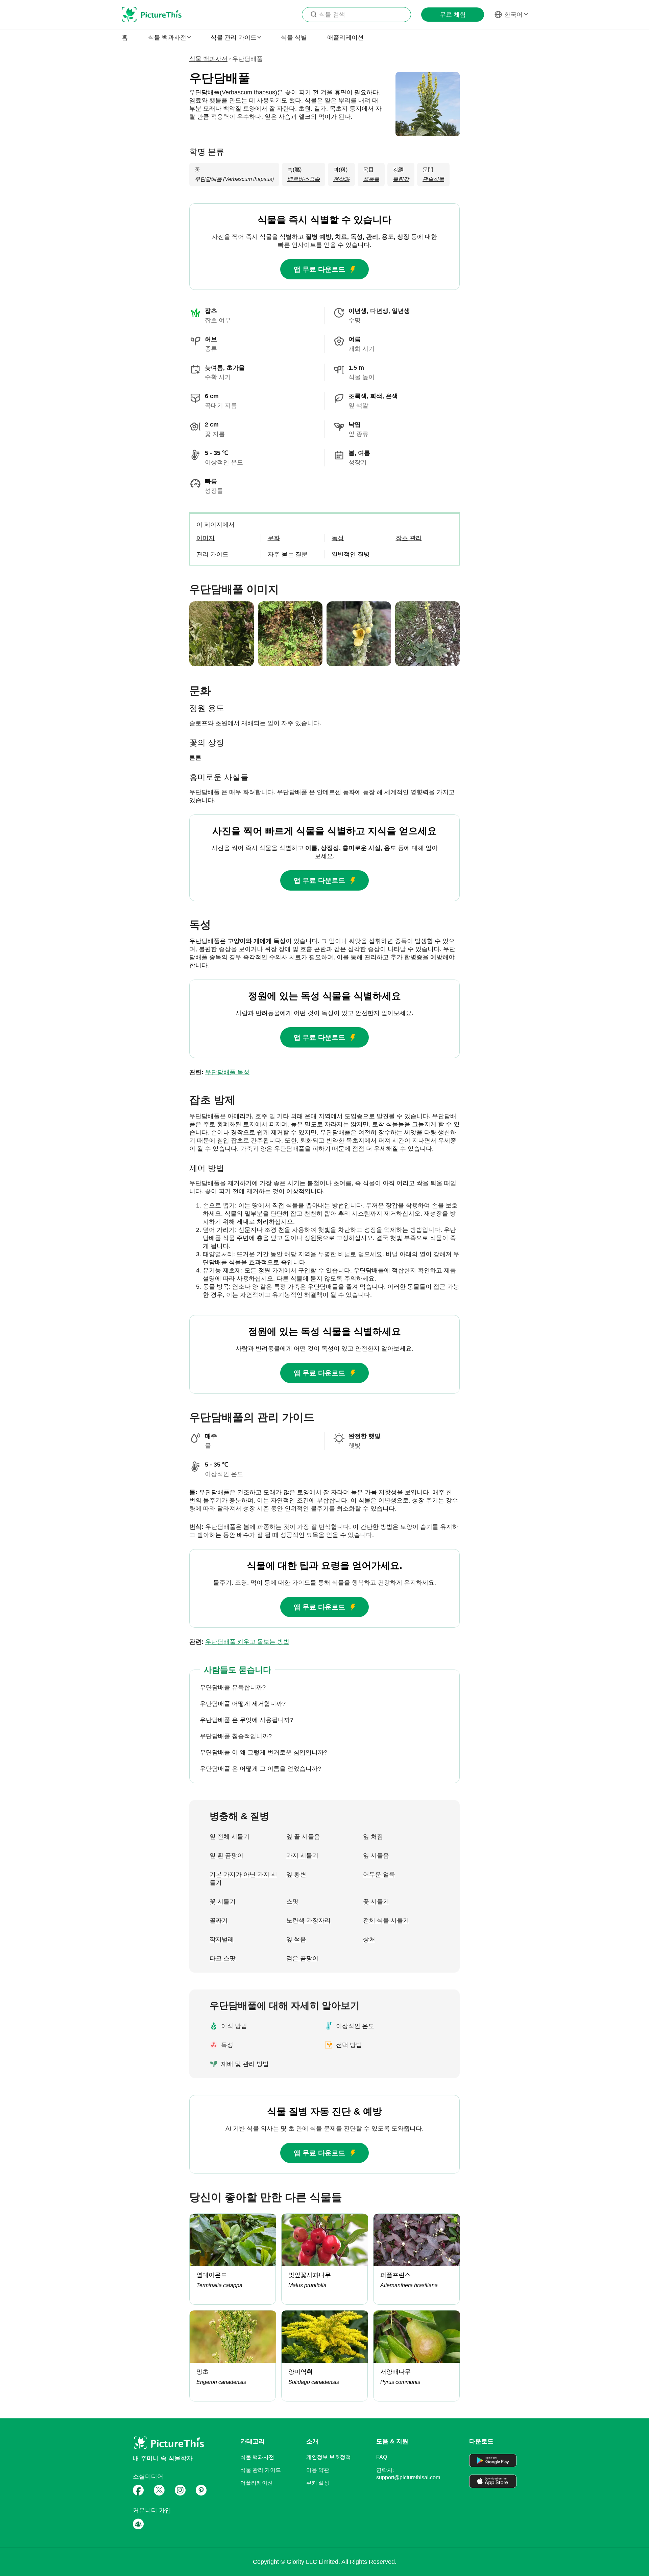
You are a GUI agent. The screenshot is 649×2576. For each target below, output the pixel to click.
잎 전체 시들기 (230, 1837)
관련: (219, 1072)
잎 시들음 (376, 1856)
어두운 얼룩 (379, 1874)
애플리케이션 (345, 38)
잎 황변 (296, 1874)
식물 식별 (294, 38)
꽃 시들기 (223, 1902)
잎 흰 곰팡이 (226, 1856)
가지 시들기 (302, 1856)
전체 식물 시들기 (386, 1920)
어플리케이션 (257, 2483)
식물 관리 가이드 (261, 2470)
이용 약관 (318, 2470)
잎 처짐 (373, 1837)
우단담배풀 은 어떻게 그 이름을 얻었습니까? (260, 1769)
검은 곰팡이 (302, 1958)
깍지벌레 (222, 1939)
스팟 (292, 1902)
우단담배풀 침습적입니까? (236, 1736)
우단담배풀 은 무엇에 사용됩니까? (247, 1720)
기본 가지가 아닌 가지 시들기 (243, 1879)
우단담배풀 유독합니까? (233, 1687)
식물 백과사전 (208, 59)
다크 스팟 (223, 1958)
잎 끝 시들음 (303, 1837)
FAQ (382, 2457)
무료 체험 (453, 15)
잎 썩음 (296, 1939)
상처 (369, 1939)
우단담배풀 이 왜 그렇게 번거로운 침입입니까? (263, 1752)
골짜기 (219, 1920)
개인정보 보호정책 (329, 2457)
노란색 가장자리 (308, 1920)
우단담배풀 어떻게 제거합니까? (243, 1704)
